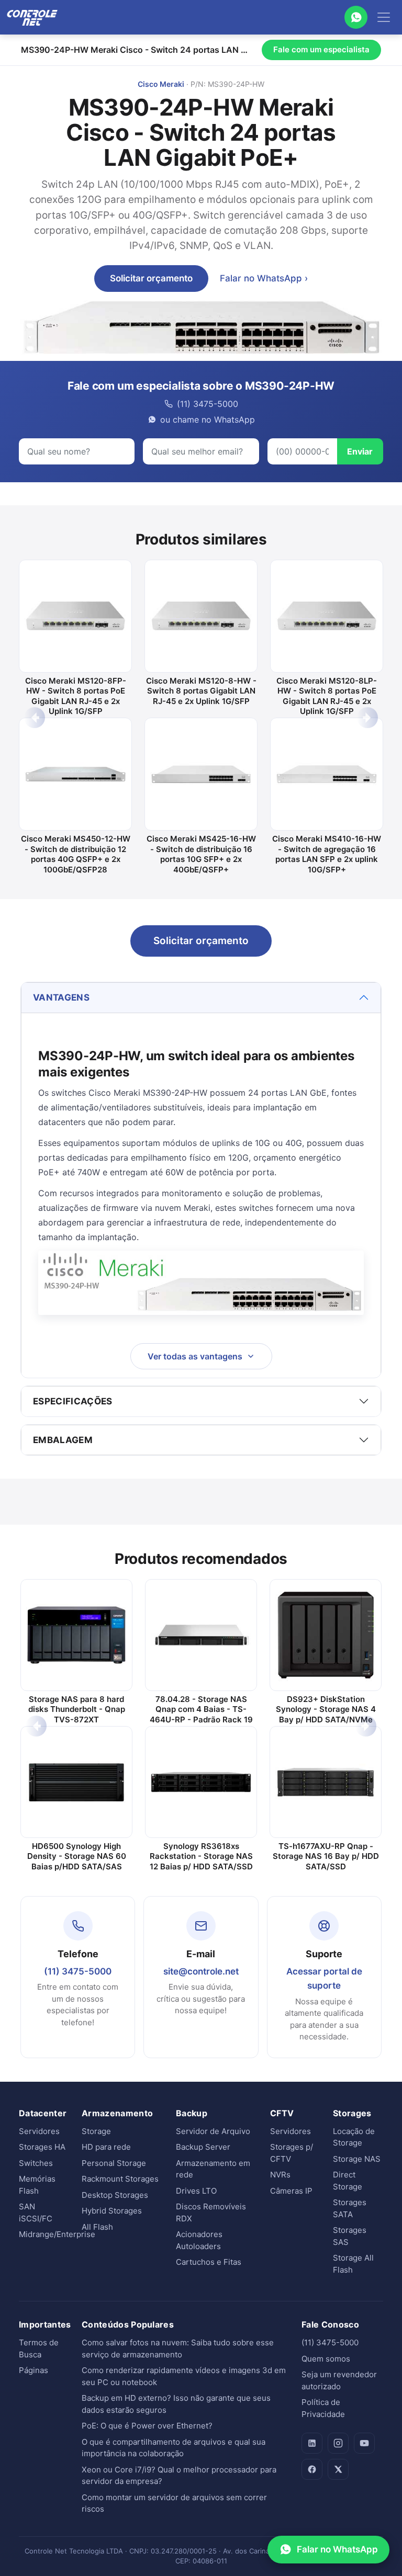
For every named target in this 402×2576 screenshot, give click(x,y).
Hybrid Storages (112, 2211)
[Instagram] (338, 2443)
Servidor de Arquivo (213, 2131)
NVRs (280, 2175)
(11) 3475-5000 (78, 1971)
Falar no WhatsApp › (264, 278)
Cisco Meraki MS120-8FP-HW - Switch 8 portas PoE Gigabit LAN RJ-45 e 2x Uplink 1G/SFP (76, 696)
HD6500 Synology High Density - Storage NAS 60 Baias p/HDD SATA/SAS (77, 1856)
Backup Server (203, 2147)
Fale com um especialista (321, 49)
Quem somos (326, 2359)
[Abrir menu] (384, 17)
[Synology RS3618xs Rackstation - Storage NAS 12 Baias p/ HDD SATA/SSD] (201, 1782)
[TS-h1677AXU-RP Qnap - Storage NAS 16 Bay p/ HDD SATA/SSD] (326, 1782)
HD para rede (106, 2147)
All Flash (97, 2227)
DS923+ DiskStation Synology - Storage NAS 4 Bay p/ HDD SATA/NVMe (326, 1709)
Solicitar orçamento (151, 278)
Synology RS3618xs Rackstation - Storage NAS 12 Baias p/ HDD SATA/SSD (201, 1856)
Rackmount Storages (120, 2179)
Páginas (33, 2370)
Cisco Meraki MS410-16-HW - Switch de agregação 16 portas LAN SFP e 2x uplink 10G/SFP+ (327, 854)
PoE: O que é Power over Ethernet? (147, 2426)
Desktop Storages (115, 2195)
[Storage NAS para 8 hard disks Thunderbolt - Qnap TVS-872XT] (76, 1635)
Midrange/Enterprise (57, 2234)
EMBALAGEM (63, 1440)
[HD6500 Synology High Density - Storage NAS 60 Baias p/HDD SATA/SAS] (76, 1782)
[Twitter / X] (338, 2469)
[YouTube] (364, 2443)
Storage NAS (357, 2159)
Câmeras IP (291, 2191)
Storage (96, 2131)
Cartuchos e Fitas (209, 2262)
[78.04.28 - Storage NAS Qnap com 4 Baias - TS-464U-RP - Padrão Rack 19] (201, 1635)
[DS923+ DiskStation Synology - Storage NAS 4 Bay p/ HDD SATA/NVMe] (326, 1635)
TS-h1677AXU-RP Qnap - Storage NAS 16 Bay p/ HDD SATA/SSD (326, 1856)
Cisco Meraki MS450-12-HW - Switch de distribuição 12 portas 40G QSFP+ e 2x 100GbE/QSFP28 (76, 854)
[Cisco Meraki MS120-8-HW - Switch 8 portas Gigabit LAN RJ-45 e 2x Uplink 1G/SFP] (201, 616)
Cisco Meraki (161, 84)
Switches (36, 2163)
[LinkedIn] (312, 2443)
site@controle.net (201, 1971)
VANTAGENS (61, 997)
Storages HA (42, 2147)
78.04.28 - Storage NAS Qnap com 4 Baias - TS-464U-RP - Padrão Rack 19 (201, 1709)
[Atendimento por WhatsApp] (356, 17)
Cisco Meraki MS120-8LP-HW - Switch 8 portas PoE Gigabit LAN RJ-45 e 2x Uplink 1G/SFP (327, 696)
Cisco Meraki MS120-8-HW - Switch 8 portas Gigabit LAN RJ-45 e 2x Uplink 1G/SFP (201, 691)
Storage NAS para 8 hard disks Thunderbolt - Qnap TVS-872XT (77, 1709)
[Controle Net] (32, 17)
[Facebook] (312, 2469)
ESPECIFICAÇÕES (73, 1401)
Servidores (39, 2131)
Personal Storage (114, 2163)
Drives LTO (196, 2191)
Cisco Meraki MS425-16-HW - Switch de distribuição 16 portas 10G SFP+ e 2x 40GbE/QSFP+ (201, 854)
